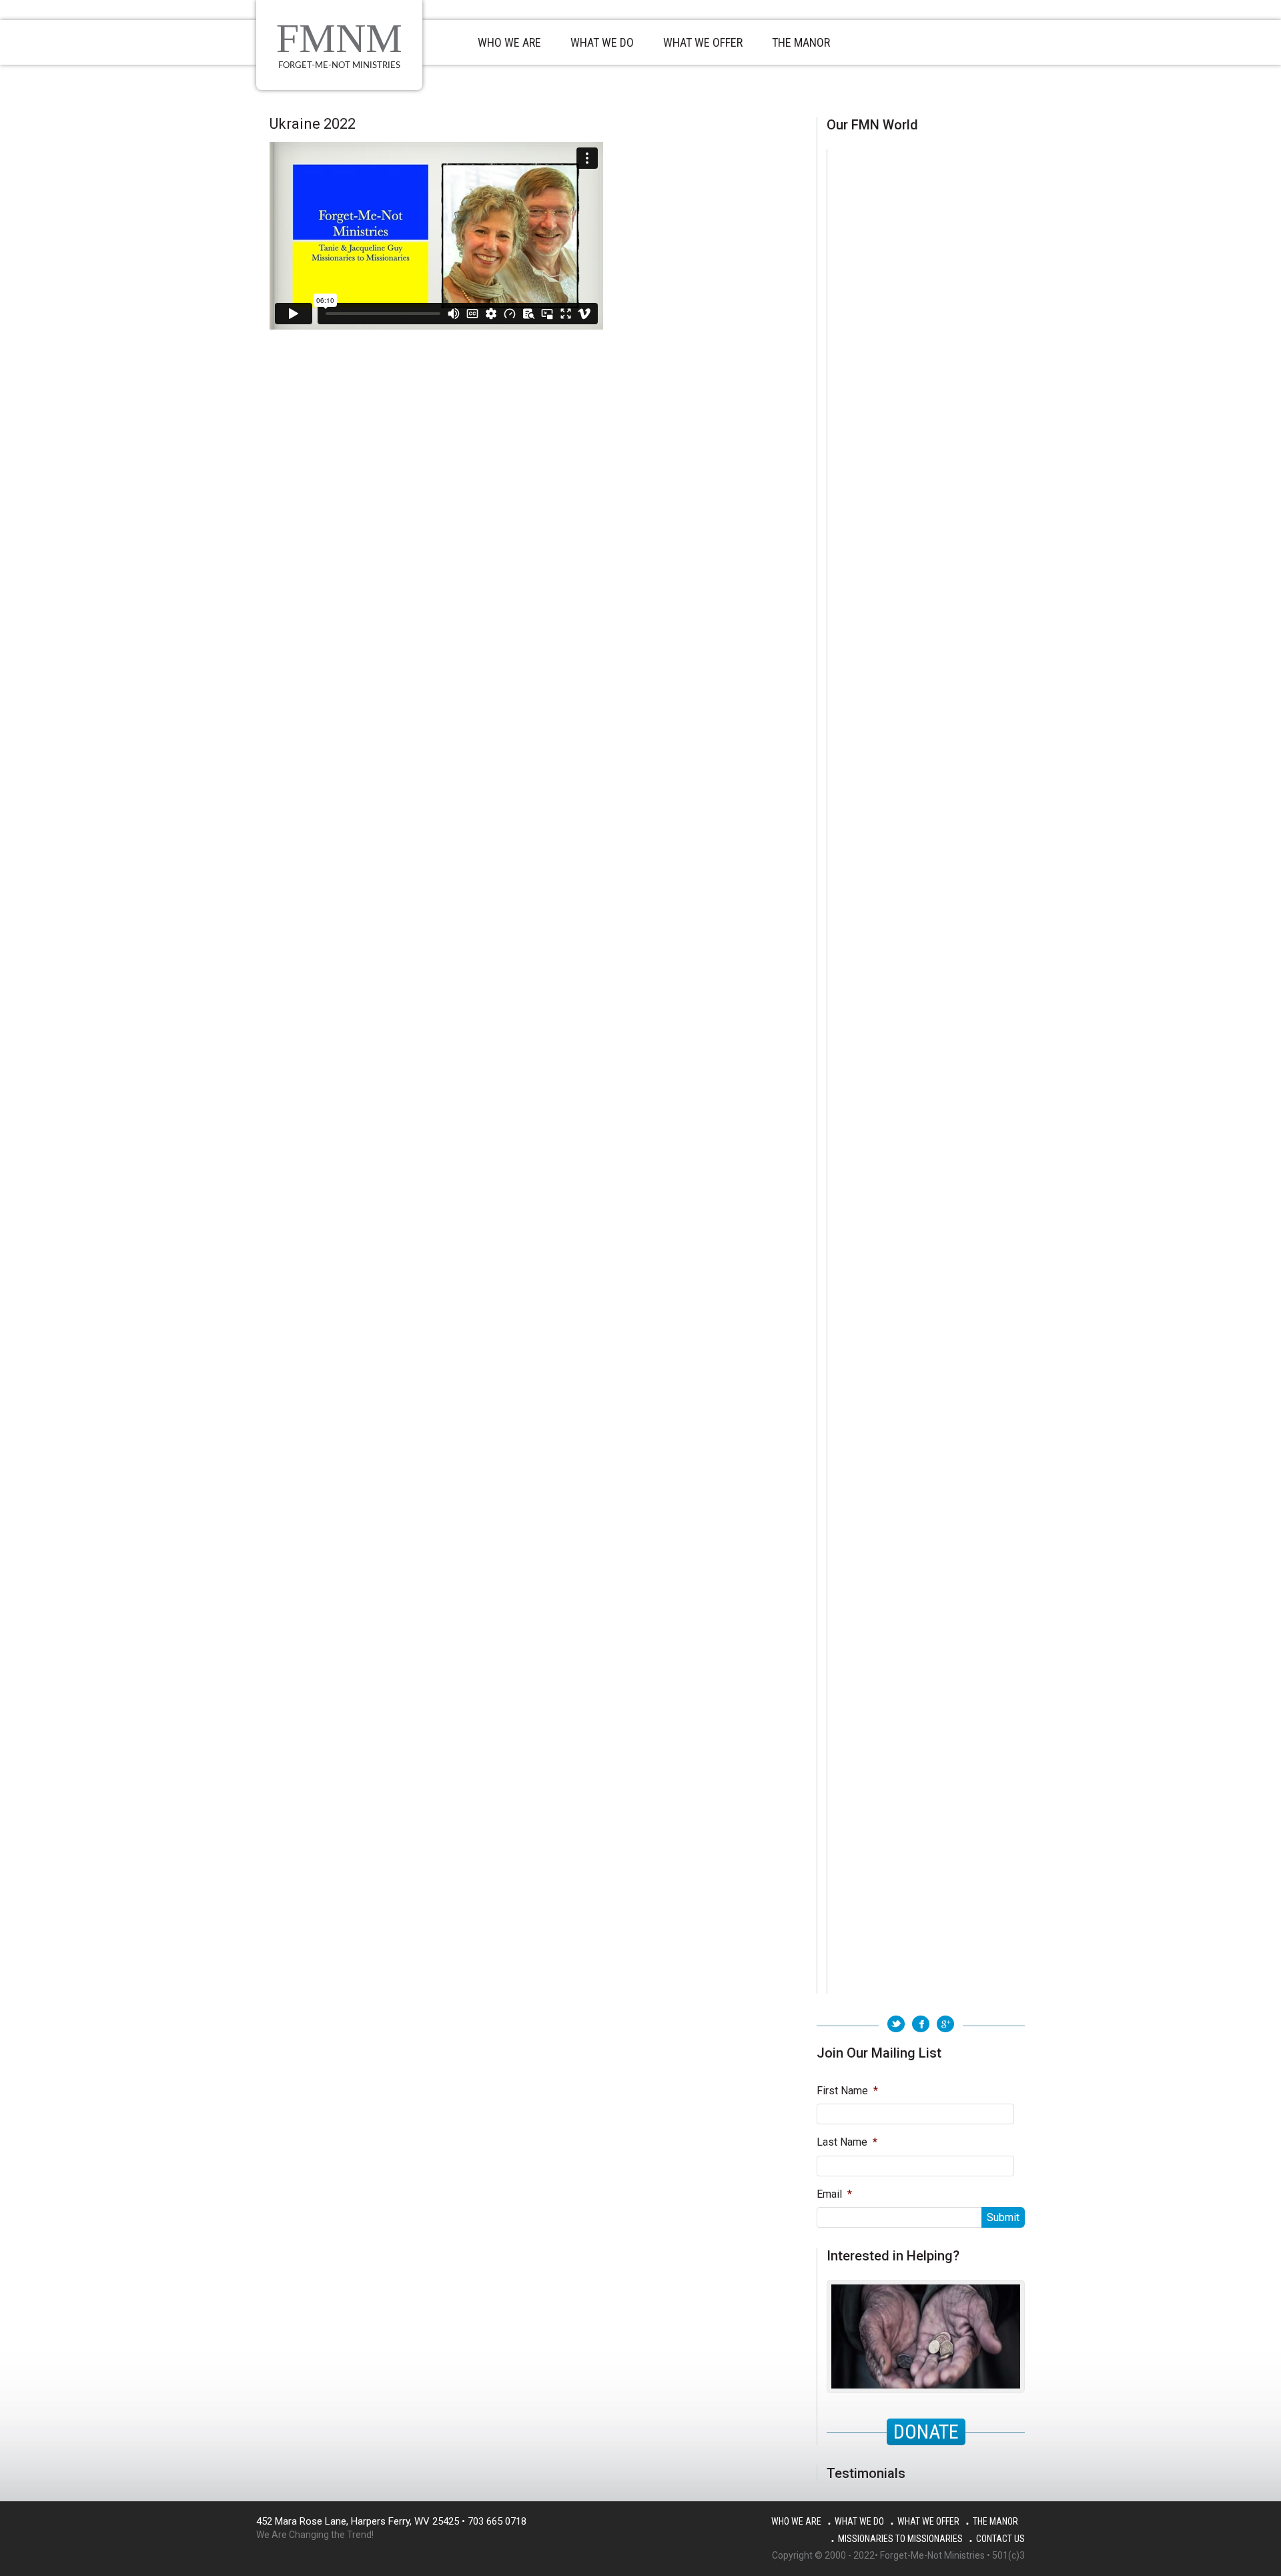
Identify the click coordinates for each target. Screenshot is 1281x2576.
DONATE (926, 2432)
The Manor (995, 2521)
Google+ (945, 2024)
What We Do (859, 2521)
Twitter (896, 2024)
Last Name (847, 2142)
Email (834, 2194)
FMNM (339, 38)
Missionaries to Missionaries (900, 2539)
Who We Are (796, 2521)
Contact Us (1000, 2539)
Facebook (921, 2024)
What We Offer (928, 2521)
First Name (847, 2091)
